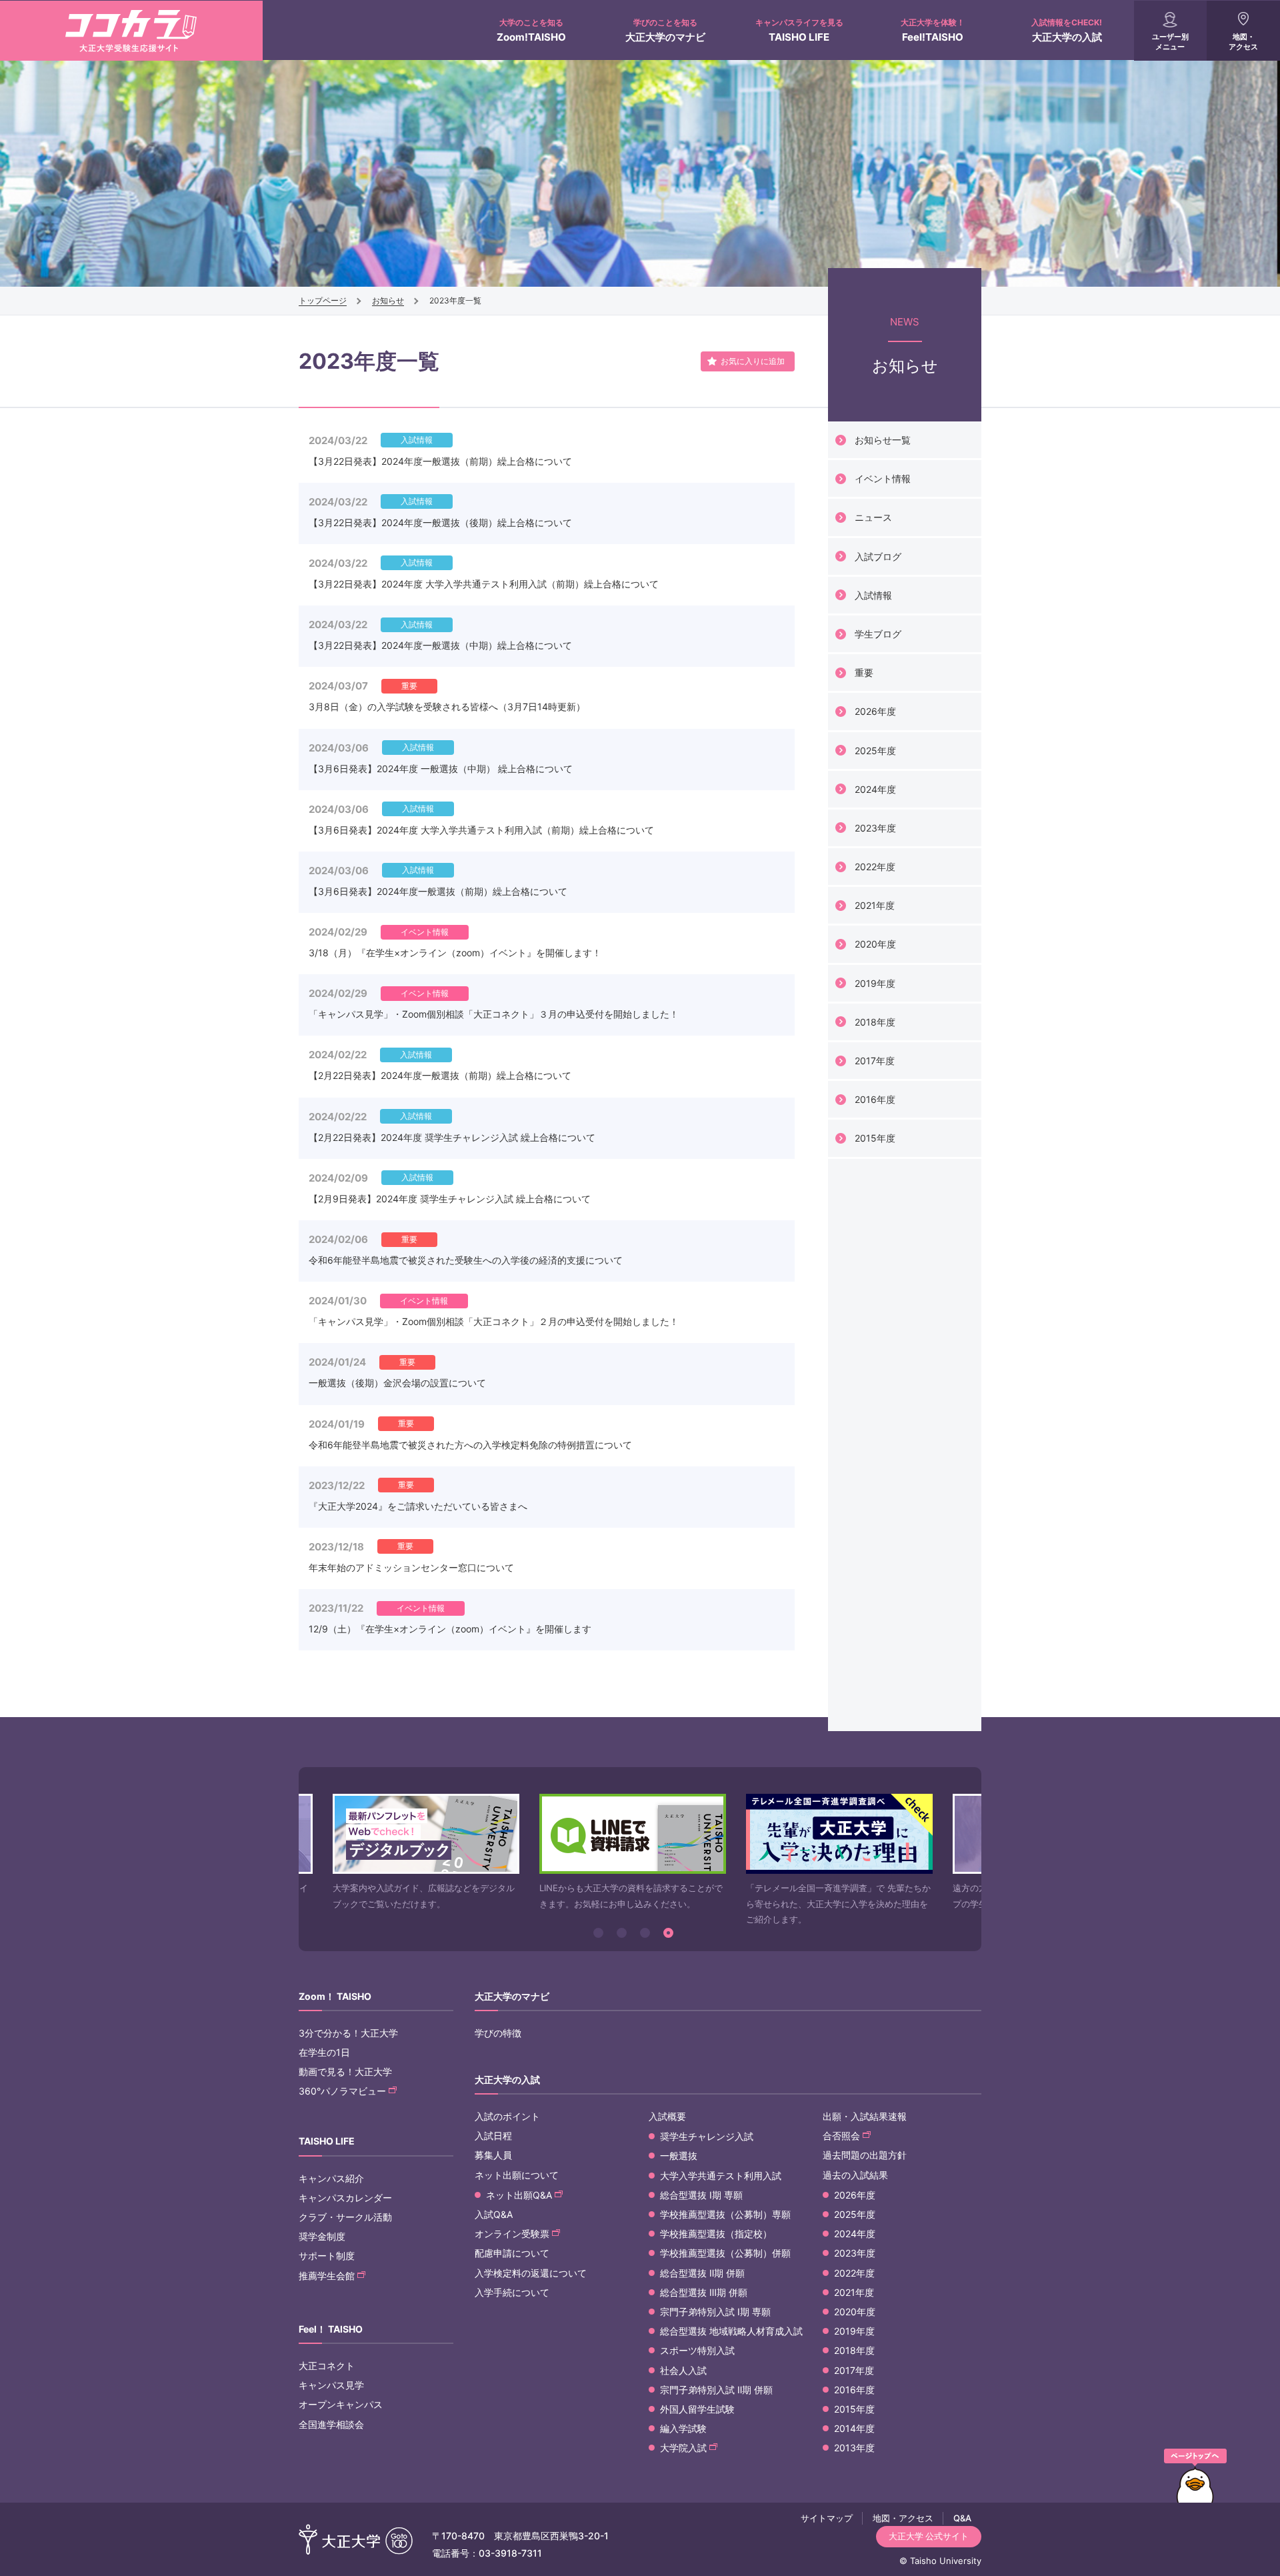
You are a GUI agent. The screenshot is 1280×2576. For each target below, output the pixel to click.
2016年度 (875, 1099)
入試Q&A (494, 2214)
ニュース (873, 517)
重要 (864, 673)
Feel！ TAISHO (331, 2329)
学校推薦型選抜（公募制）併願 (725, 2253)
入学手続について (512, 2292)
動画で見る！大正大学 (345, 2072)
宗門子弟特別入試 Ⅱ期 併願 (716, 2390)
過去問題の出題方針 (865, 2155)
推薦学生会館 (327, 2276)
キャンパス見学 (331, 2385)
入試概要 (667, 2116)
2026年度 (875, 711)
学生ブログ (878, 634)
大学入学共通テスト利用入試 (721, 2176)
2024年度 (875, 789)
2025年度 (875, 751)
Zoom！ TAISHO (335, 1996)
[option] (426, 1853)
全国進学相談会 (331, 2424)
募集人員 (493, 2155)
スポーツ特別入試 (697, 2350)
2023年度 (875, 828)
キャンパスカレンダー (345, 2198)
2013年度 (854, 2448)
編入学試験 (683, 2428)
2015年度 (875, 1138)
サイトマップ (827, 2518)
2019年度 (875, 983)
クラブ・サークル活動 (345, 2217)
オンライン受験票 (512, 2234)
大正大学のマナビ (665, 30)
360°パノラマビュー (342, 2091)
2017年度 (875, 1061)
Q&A (962, 2518)
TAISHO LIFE (799, 30)
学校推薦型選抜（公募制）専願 (725, 2214)
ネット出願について (517, 2175)
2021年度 (875, 905)
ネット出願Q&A (519, 2195)
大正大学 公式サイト (929, 2536)
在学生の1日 (324, 2052)
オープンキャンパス (341, 2404)
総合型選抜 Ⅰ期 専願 (701, 2195)
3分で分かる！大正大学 (348, 2033)
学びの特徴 (498, 2033)
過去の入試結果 (855, 2175)
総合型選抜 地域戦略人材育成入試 (731, 2331)
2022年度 (875, 867)
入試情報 (873, 595)
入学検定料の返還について (531, 2273)
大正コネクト (327, 2366)
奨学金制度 (322, 2236)
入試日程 (493, 2136)
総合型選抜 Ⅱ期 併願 (702, 2273)
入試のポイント (507, 2116)
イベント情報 (883, 478)
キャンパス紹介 (331, 2178)
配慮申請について (512, 2253)
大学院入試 (683, 2448)
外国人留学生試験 (697, 2409)
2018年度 (875, 1022)
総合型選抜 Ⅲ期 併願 (704, 2292)
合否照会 (841, 2136)
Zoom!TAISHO (531, 30)
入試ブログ (878, 556)
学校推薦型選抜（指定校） (716, 2234)
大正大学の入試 (1067, 30)
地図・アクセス (1243, 42)
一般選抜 (679, 2156)
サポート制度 (327, 2256)
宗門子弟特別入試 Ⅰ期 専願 (715, 2312)
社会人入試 (683, 2370)
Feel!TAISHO (933, 30)
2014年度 (854, 2428)
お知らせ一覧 (883, 440)
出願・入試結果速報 (865, 2116)
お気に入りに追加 (753, 361)
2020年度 (875, 944)
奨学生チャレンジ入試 (707, 2136)
